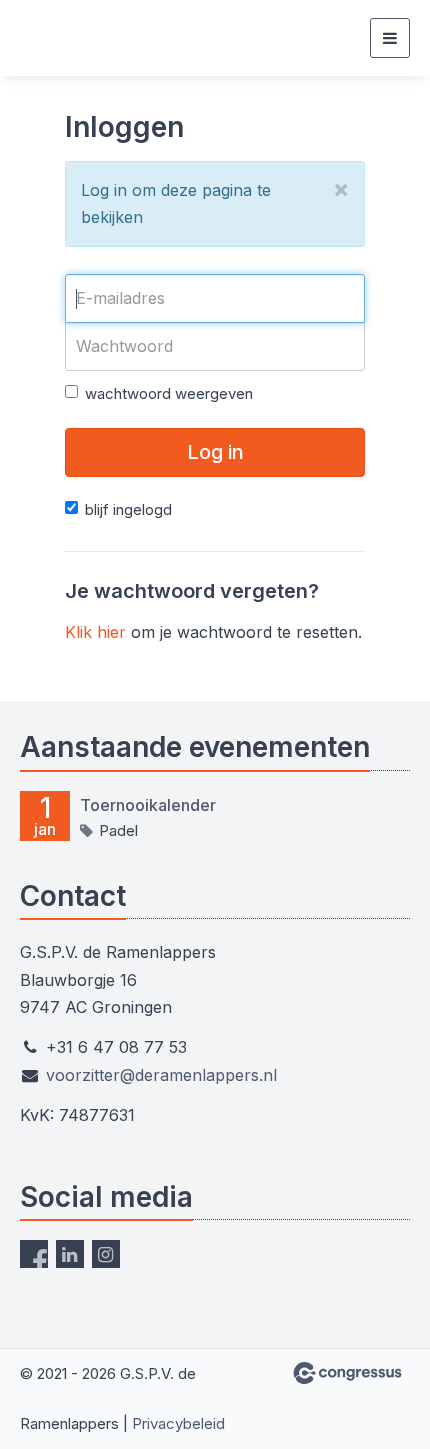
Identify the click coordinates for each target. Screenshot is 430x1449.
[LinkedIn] (70, 1254)
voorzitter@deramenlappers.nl (161, 1075)
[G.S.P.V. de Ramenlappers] (82, 38)
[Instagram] (106, 1254)
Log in (215, 452)
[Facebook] (34, 1254)
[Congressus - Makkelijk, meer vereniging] (347, 1373)
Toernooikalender (148, 805)
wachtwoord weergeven (169, 393)
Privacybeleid (178, 1423)
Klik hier (95, 632)
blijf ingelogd (128, 509)
